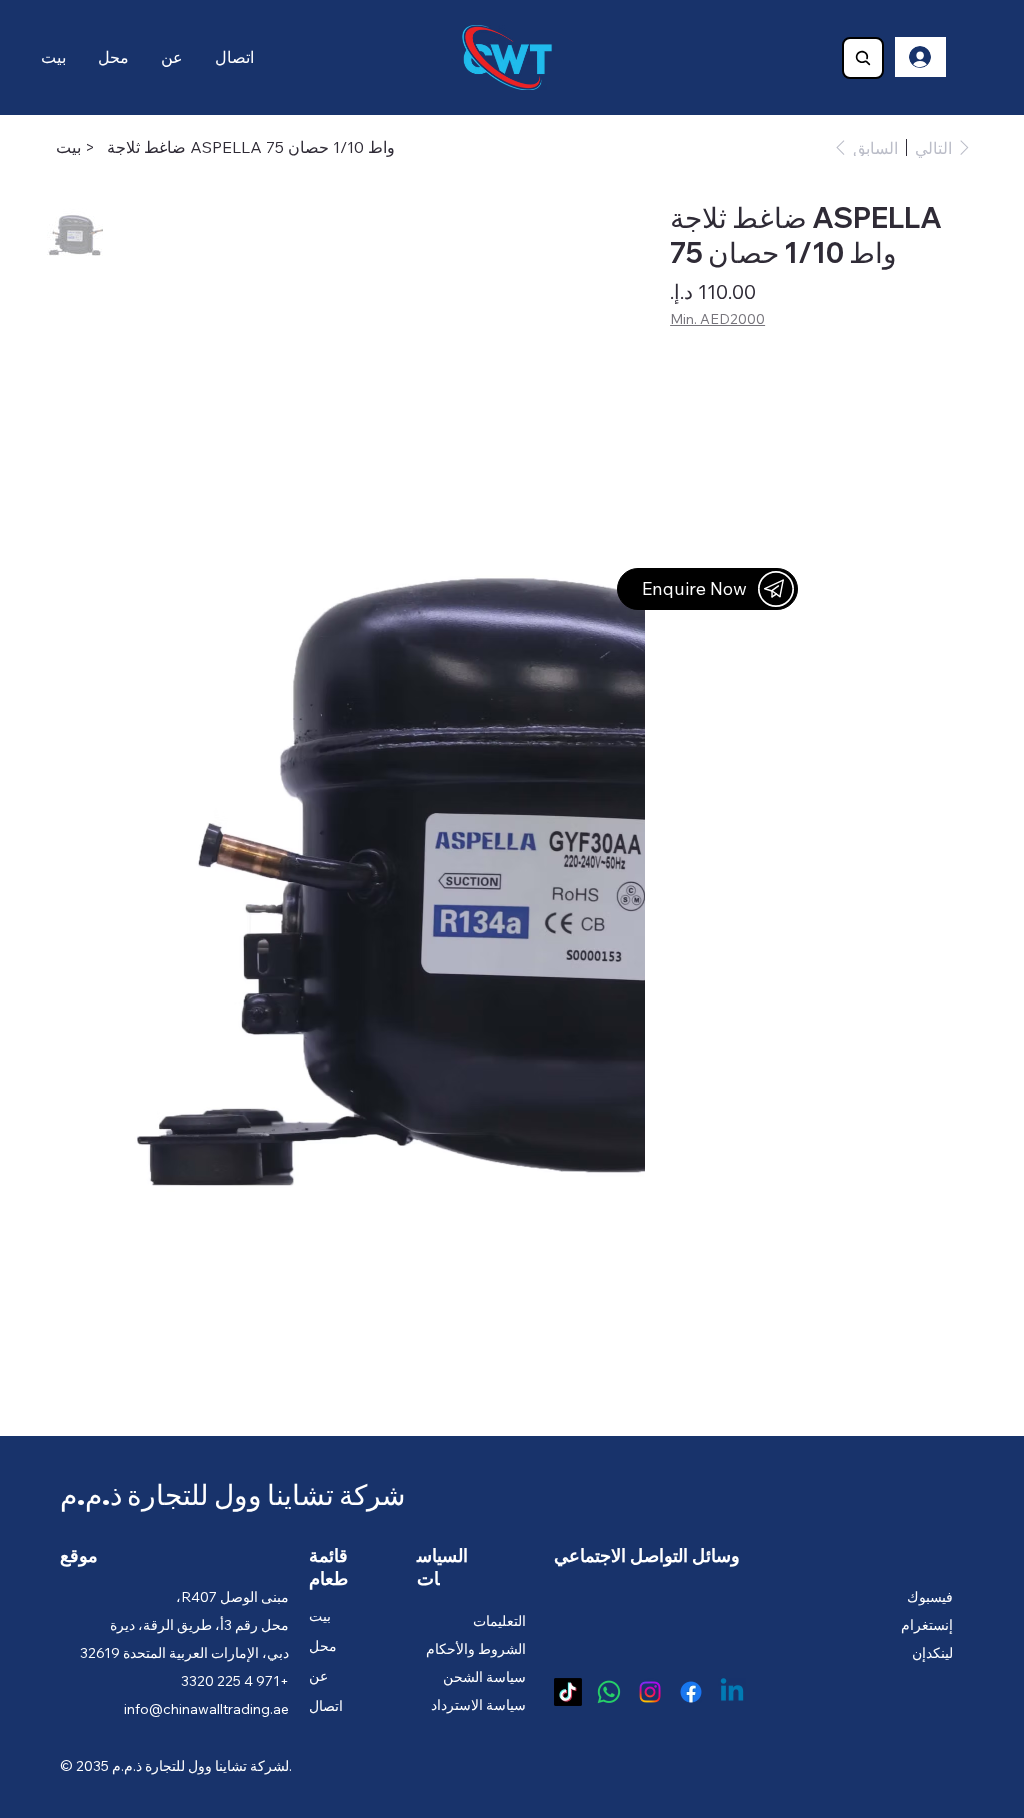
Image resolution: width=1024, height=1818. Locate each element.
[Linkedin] (732, 1692)
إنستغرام (927, 1625)
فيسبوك (930, 1597)
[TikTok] (568, 1692)
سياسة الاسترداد (478, 1705)
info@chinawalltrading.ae (206, 1709)
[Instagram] (650, 1692)
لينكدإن (932, 1653)
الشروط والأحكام (476, 1649)
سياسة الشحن (484, 1677)
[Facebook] (691, 1692)
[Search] (863, 58)
